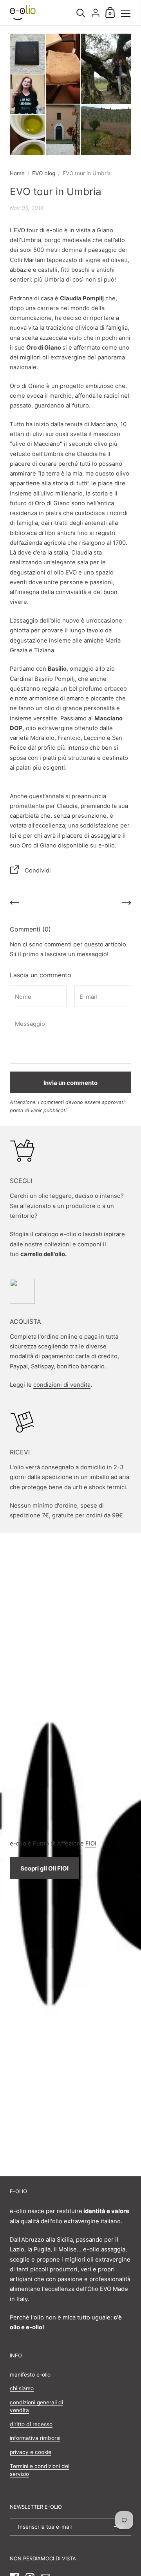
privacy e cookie (31, 2452)
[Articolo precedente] (14, 904)
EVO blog (44, 173)
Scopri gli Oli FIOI (44, 1868)
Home (17, 173)
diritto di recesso (31, 2424)
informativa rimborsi (35, 2438)
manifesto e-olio (30, 2375)
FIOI (91, 1844)
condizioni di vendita (62, 1385)
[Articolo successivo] (127, 904)
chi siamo (22, 2388)
